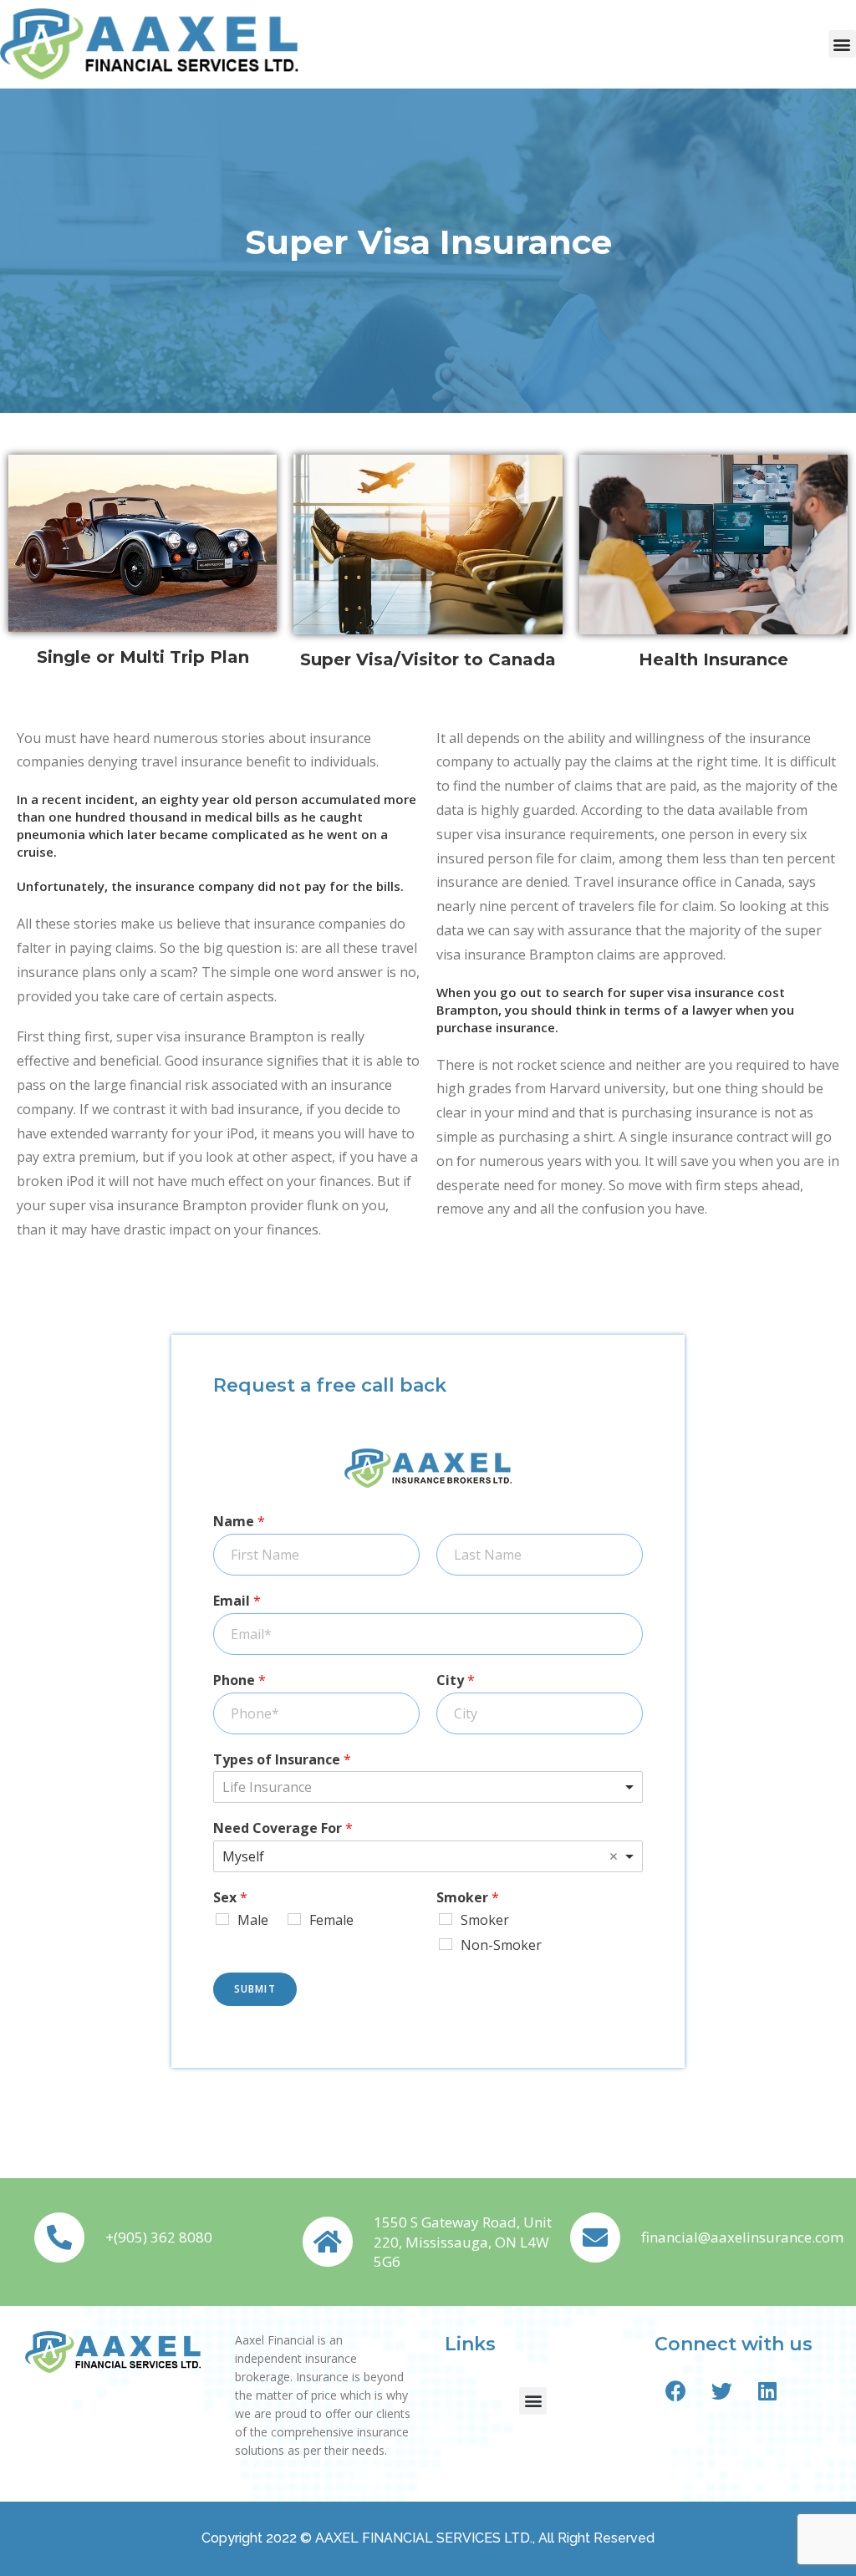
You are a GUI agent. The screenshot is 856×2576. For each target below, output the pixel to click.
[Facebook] (675, 2391)
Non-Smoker (501, 1945)
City (456, 1680)
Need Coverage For (283, 1828)
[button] (842, 44)
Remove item (614, 1856)
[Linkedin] (767, 2391)
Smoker (468, 1898)
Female (331, 1920)
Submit (255, 1989)
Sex (230, 1898)
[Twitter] (721, 2391)
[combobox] (428, 1787)
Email (237, 1601)
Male (253, 1920)
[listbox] (428, 1856)
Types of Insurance (282, 1760)
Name (239, 1522)
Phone (239, 1680)
